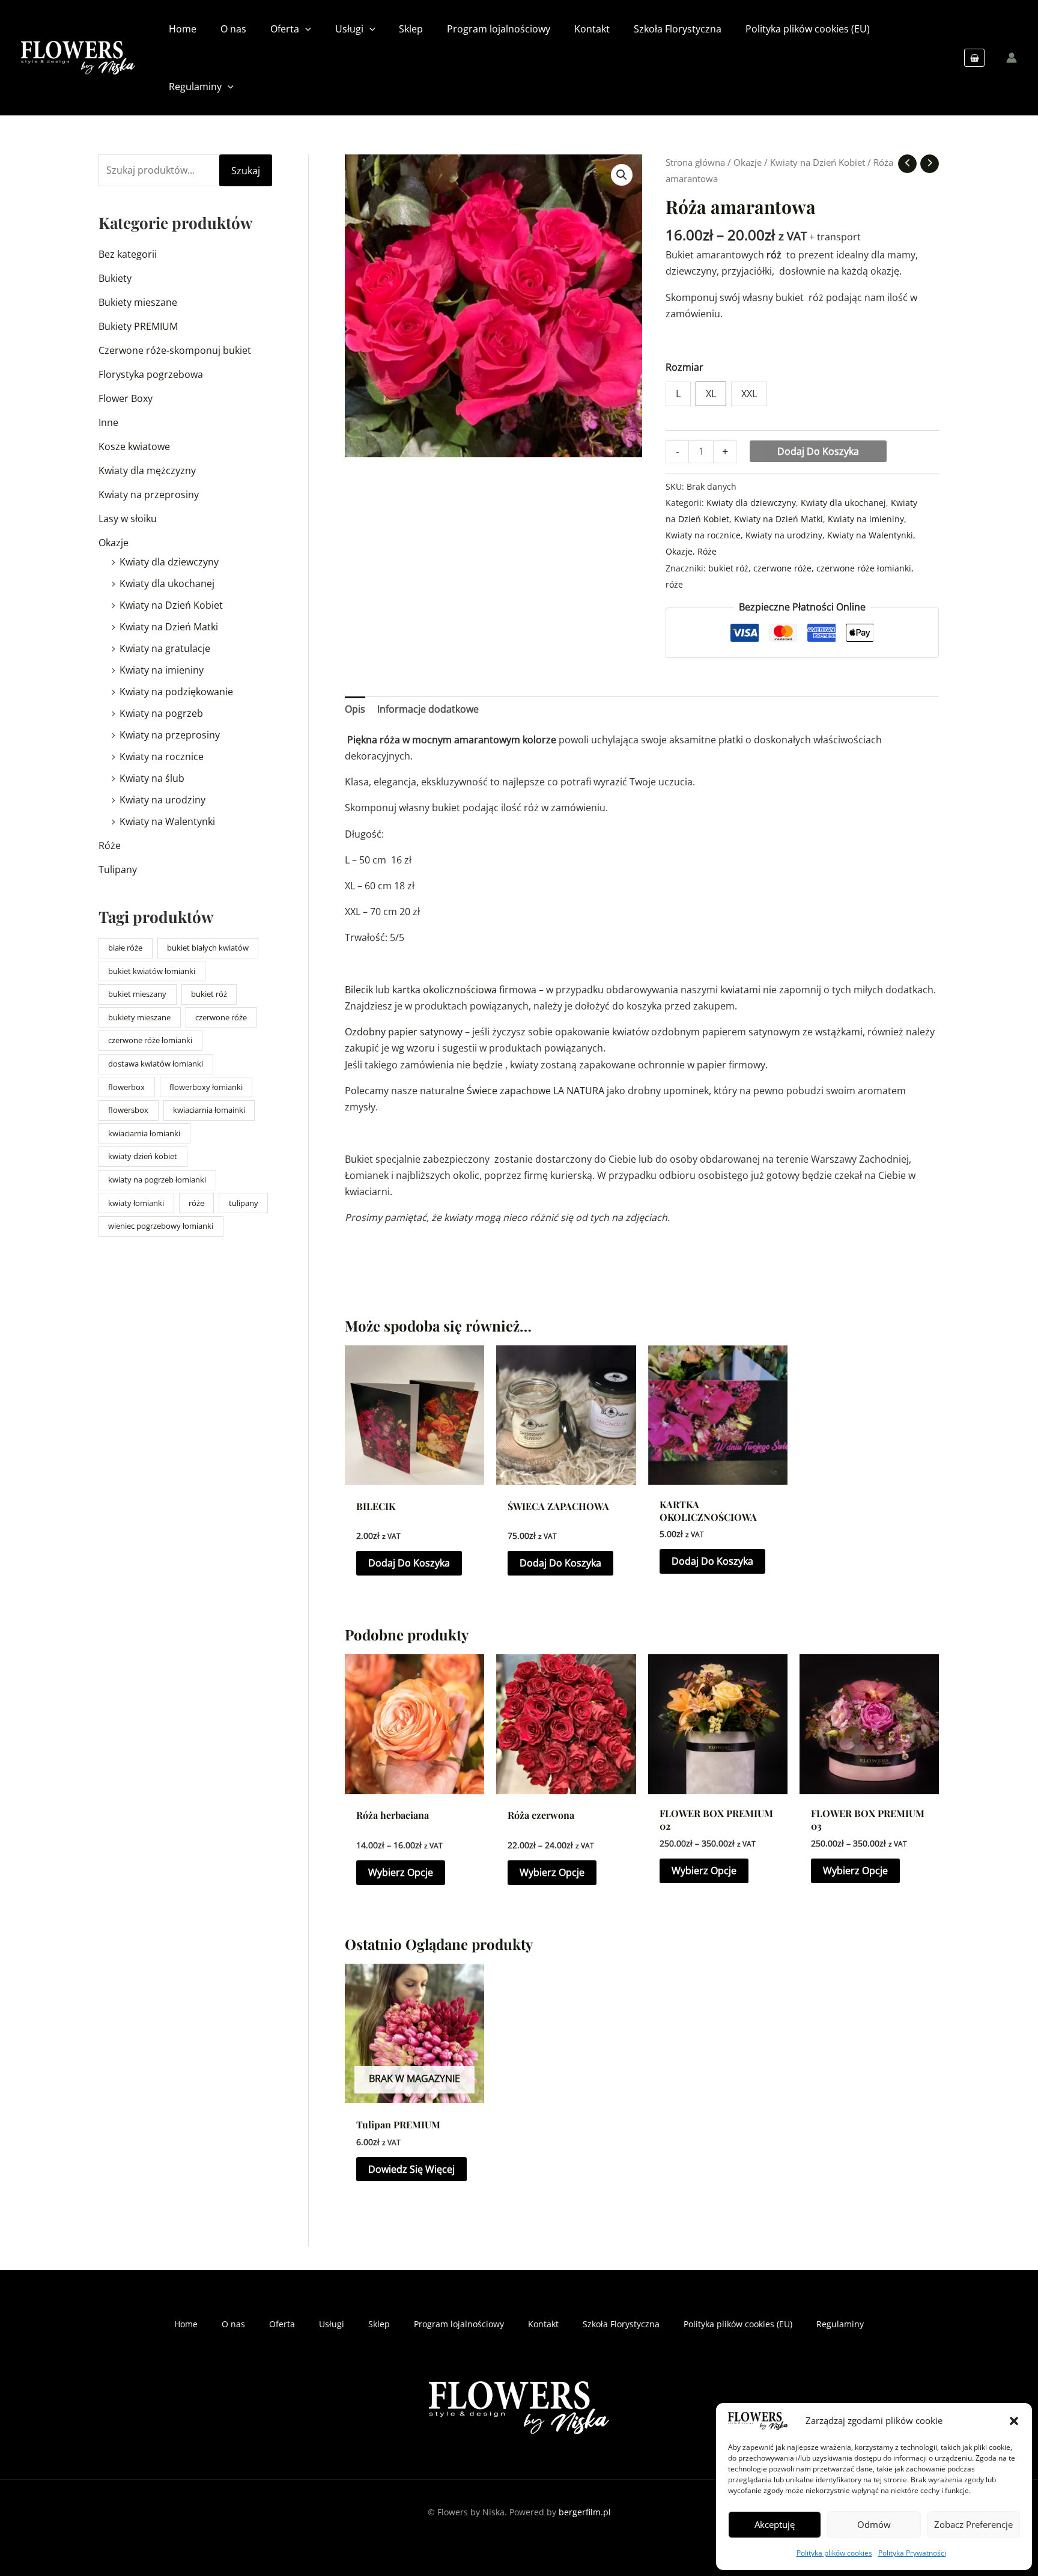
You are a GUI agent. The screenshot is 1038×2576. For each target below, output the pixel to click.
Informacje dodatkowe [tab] (428, 709)
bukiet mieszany (137, 994)
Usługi (332, 2324)
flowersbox (128, 1110)
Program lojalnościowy (459, 2324)
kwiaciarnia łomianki (144, 1133)
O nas (233, 2324)
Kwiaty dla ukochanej (167, 583)
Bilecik (359, 990)
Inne (108, 422)
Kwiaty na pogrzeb (161, 713)
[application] (305, 29)
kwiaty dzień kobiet (143, 1156)
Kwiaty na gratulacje (165, 648)
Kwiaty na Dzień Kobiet (171, 605)
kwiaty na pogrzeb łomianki (157, 1180)
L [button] (678, 394)
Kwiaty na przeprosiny (149, 495)
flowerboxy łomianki (206, 1087)
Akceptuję (775, 2524)
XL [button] (711, 394)
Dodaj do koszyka (818, 451)
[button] (1014, 2421)
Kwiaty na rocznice (162, 757)
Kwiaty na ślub (152, 778)
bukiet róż (209, 994)
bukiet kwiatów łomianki (152, 971)
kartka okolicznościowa (445, 990)
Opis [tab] (355, 709)
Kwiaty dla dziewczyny (169, 562)
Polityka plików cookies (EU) (738, 2324)
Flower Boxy (126, 398)
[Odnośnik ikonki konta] (1012, 58)
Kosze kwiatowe (134, 446)
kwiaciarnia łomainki (209, 1110)
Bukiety (115, 278)
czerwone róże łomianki (150, 1040)
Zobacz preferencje (973, 2524)
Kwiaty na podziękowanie (176, 692)
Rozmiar (684, 367)
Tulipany (118, 869)
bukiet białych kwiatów (208, 948)
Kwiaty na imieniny (162, 670)
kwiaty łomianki (136, 1203)
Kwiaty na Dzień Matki (169, 627)
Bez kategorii (128, 254)
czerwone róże (221, 1017)
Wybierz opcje (401, 1872)
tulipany (244, 1203)
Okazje (114, 543)
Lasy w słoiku (128, 519)
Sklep (379, 2324)
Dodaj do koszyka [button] (409, 1563)
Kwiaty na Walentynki (167, 821)
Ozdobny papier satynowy (404, 1032)
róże (196, 1203)
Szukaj (246, 171)
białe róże (125, 948)
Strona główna (695, 162)
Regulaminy (840, 2324)
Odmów (874, 2524)
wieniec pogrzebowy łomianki (161, 1226)
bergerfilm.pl (585, 2512)
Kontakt (543, 2324)
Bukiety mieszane (138, 302)
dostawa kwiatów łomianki (156, 1064)
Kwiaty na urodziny (162, 800)
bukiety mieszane (139, 1017)
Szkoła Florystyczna (621, 2324)
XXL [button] (749, 394)
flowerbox (126, 1087)
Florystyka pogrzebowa (151, 374)
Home (186, 2324)
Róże (110, 845)
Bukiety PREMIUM (138, 326)
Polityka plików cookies (834, 2553)
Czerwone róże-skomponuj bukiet (175, 350)
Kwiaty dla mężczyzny (147, 470)
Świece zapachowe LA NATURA (536, 1091)
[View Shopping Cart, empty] (974, 58)
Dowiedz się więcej (411, 2169)
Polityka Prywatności (912, 2553)
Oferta (282, 2324)
